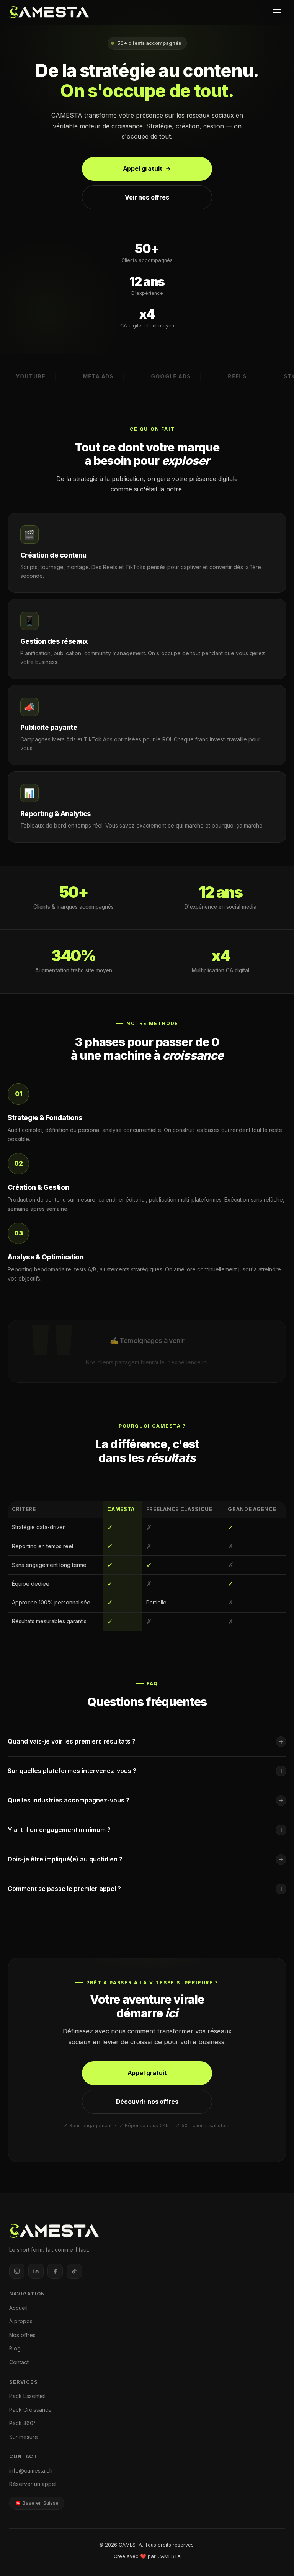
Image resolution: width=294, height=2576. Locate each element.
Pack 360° (22, 2423)
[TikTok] (74, 2271)
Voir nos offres (147, 197)
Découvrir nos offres (147, 2102)
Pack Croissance (30, 2410)
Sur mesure (24, 2437)
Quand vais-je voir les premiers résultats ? (146, 1741)
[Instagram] (17, 2271)
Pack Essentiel (27, 2396)
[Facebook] (55, 2271)
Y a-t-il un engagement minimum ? (146, 1830)
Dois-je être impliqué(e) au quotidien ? (146, 1859)
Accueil (18, 2308)
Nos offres (22, 2335)
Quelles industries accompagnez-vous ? (146, 1800)
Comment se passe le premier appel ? (146, 1889)
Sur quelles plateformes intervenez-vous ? (146, 1771)
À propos (21, 2321)
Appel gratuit (143, 168)
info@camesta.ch (31, 2471)
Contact (19, 2362)
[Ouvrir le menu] (277, 12)
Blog (15, 2348)
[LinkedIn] (36, 2271)
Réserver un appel (33, 2484)
